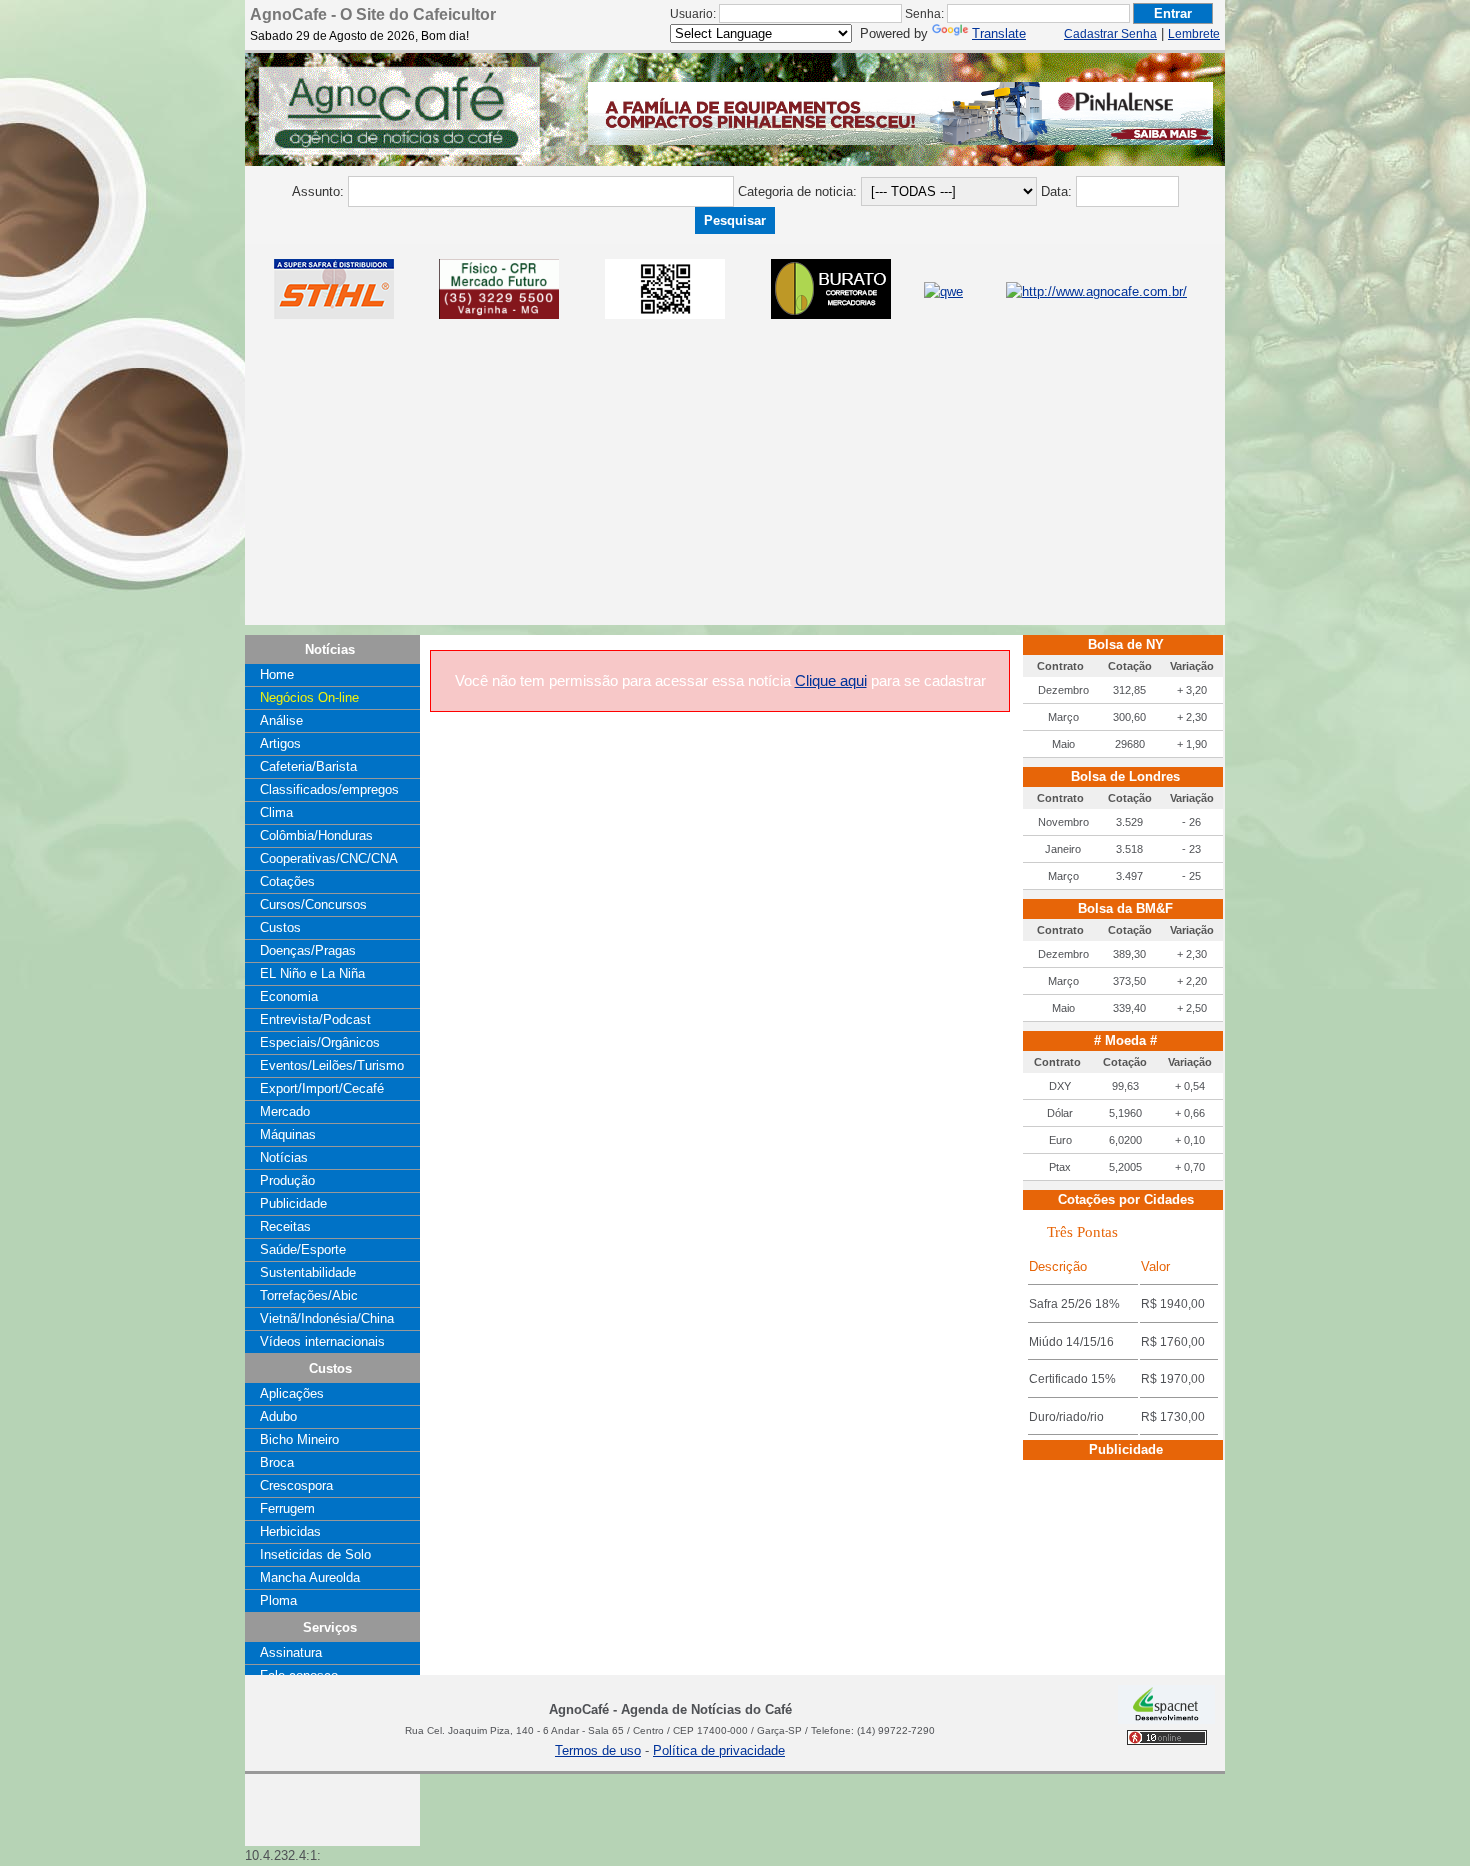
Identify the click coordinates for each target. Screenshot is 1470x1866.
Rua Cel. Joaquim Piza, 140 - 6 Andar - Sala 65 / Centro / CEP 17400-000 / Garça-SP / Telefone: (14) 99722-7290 (670, 1730)
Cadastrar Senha (1110, 34)
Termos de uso (598, 1750)
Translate (999, 33)
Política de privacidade (719, 1750)
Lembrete (1194, 34)
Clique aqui (831, 680)
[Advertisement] (735, 485)
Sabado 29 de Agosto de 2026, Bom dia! (359, 36)
